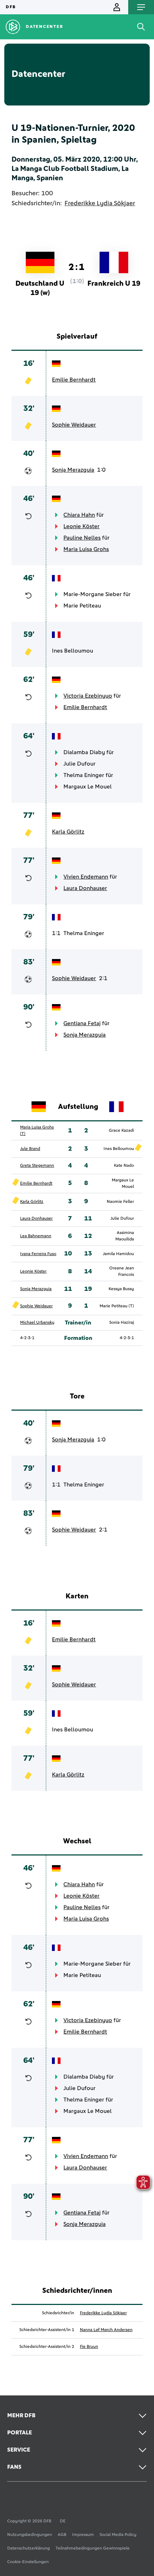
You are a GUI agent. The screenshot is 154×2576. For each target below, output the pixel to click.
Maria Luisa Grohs (86, 549)
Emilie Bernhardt (74, 380)
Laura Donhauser (85, 888)
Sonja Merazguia (73, 470)
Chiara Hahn (79, 515)
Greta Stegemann (37, 1166)
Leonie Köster (81, 526)
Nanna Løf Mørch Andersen (106, 2330)
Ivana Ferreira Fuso (38, 1254)
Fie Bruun (89, 2347)
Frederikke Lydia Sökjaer (100, 203)
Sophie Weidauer (74, 425)
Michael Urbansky (37, 1323)
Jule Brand (30, 1149)
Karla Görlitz (68, 832)
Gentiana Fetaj (82, 1023)
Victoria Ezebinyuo (88, 696)
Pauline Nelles (82, 538)
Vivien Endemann (86, 877)
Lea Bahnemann (36, 1236)
